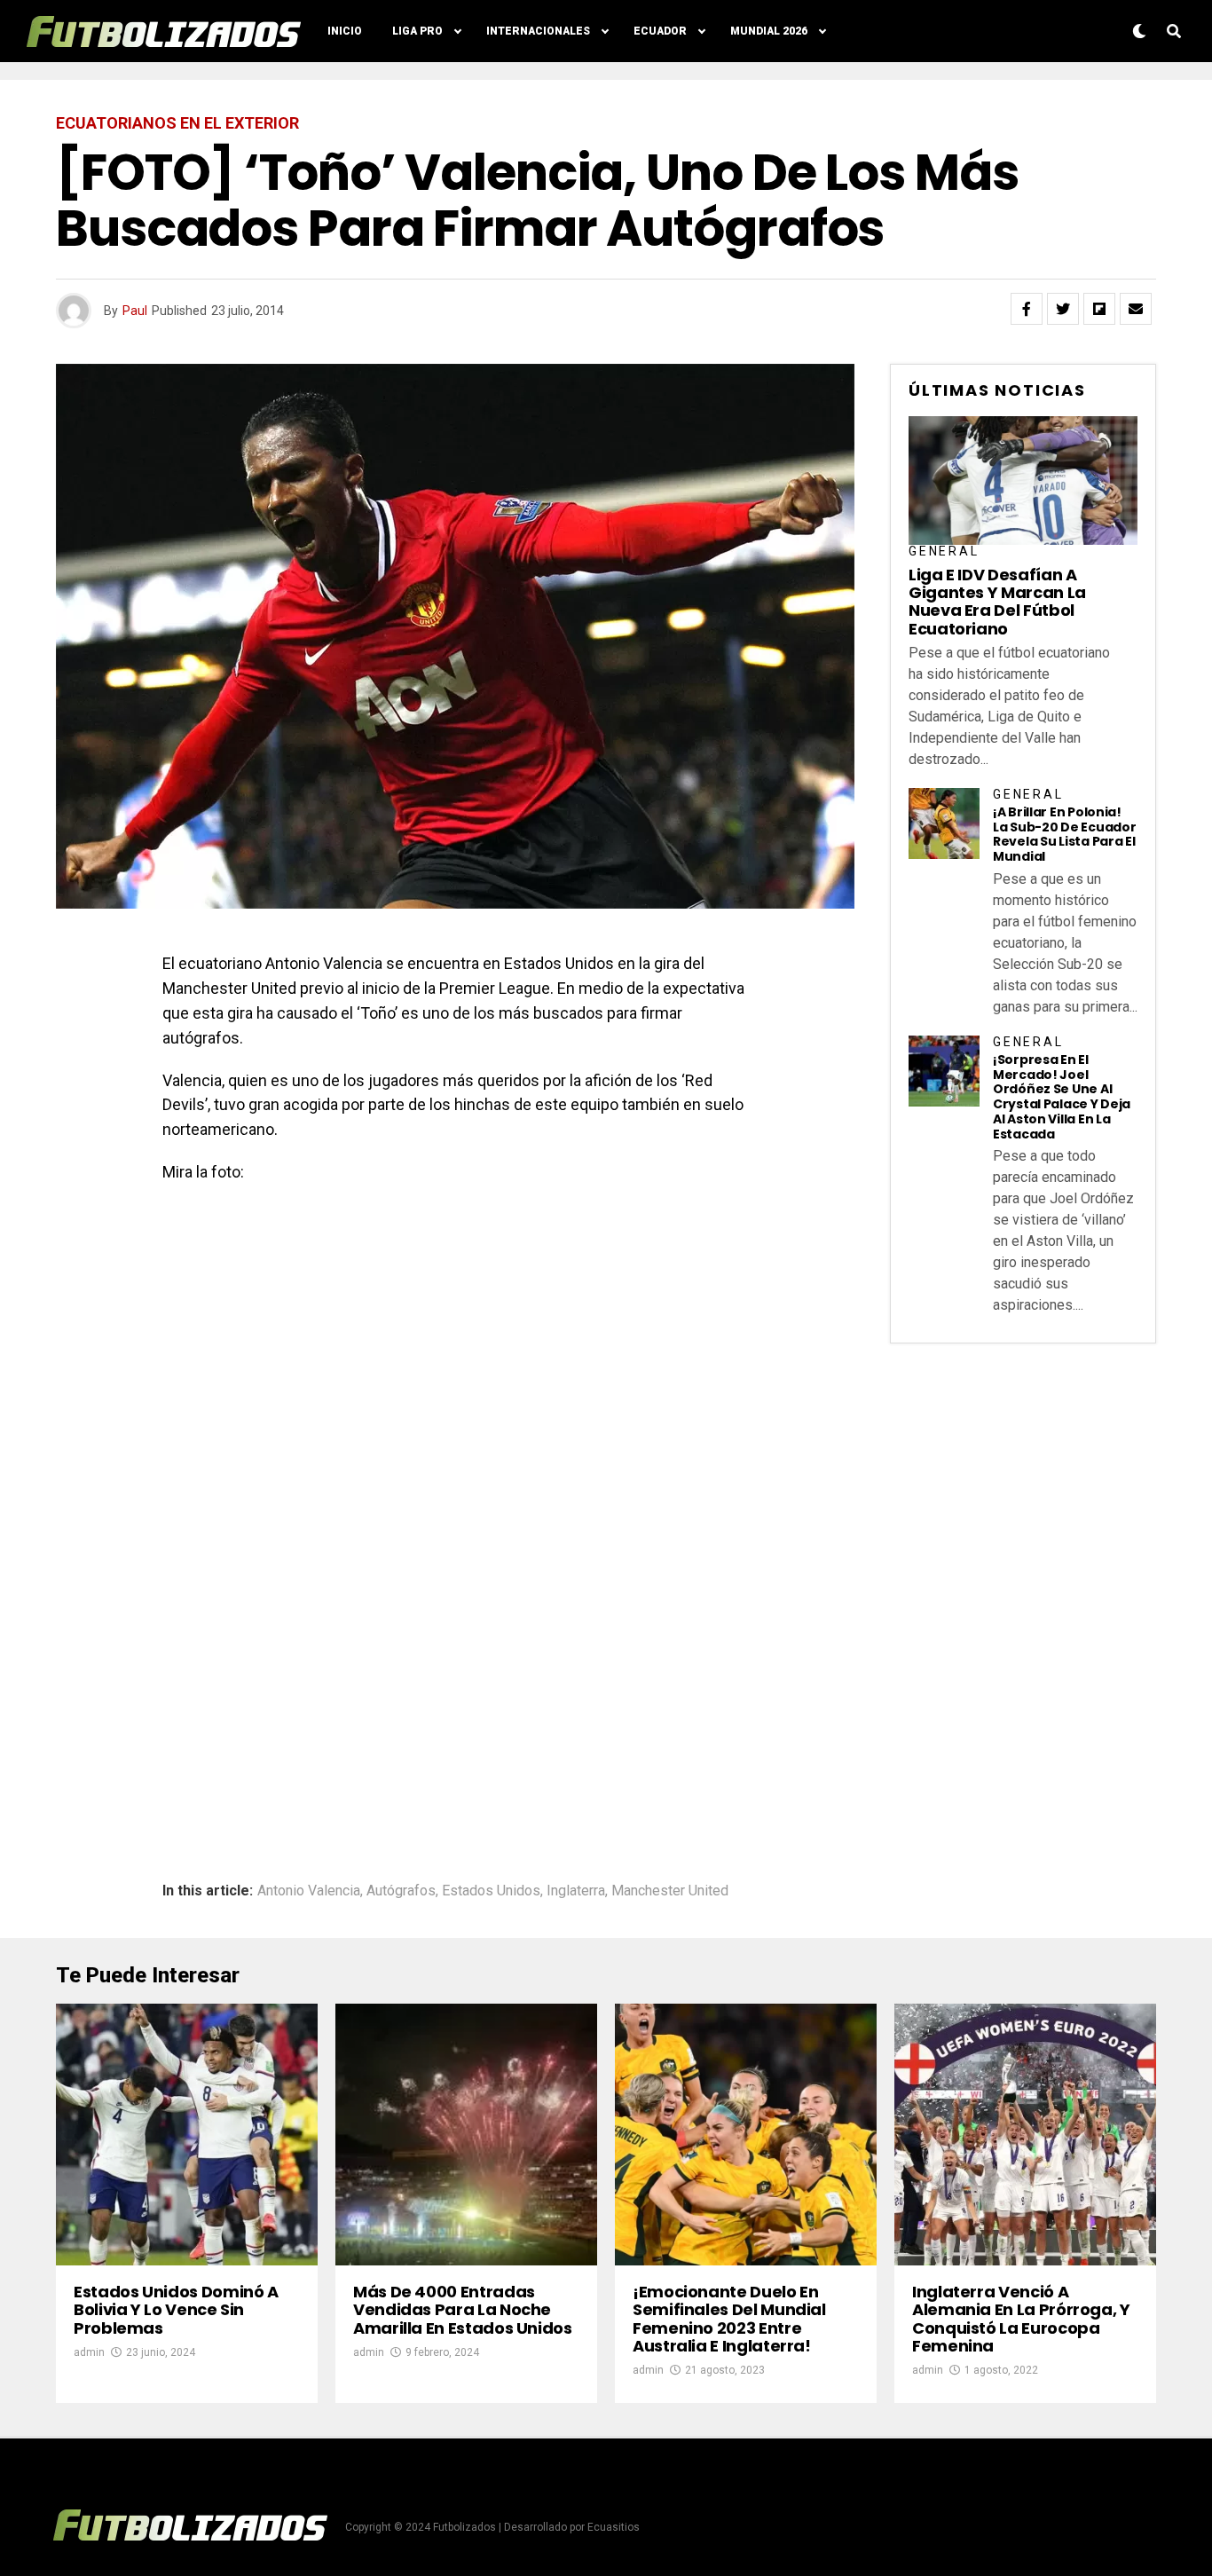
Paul (135, 311)
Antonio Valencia (309, 1891)
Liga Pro (417, 31)
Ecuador (660, 31)
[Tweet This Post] (1063, 309)
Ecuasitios (614, 2527)
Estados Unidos (491, 1891)
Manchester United (670, 1891)
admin (89, 2352)
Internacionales (538, 31)
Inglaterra (576, 1891)
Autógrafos (401, 1891)
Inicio (345, 31)
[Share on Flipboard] (1099, 309)
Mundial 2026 (769, 31)
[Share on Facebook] (1027, 309)
